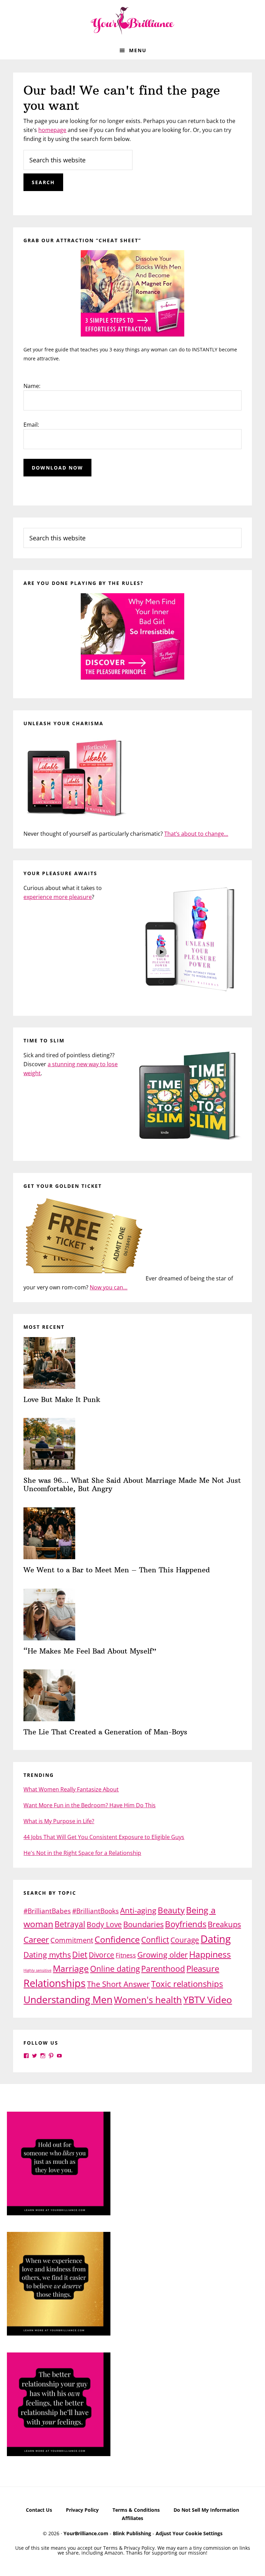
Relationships (55, 1983)
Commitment (72, 1940)
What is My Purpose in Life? (59, 1821)
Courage (185, 1940)
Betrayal (70, 1924)
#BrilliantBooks (95, 1911)
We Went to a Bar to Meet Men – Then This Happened (117, 1570)
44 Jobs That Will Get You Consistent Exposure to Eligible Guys (104, 1837)
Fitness (126, 1955)
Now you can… (109, 1287)
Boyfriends (186, 1924)
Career (36, 1939)
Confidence (117, 1939)
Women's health (148, 2000)
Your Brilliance (132, 21)
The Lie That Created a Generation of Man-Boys (105, 1732)
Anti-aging (138, 1910)
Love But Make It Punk (62, 1399)
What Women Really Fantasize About (71, 1789)
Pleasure (203, 1968)
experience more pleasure (58, 897)
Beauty (171, 1910)
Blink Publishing (132, 2533)
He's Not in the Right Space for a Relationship (82, 1853)
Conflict (155, 1940)
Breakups (224, 1924)
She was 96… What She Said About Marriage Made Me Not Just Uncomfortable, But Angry (132, 1484)
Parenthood (163, 1969)
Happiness (210, 1954)
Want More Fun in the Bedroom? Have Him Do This (90, 1805)
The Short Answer (118, 1984)
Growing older (163, 1954)
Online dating (115, 1969)
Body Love (104, 1924)
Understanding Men (68, 1999)
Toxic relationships (187, 1984)
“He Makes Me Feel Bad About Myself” (90, 1651)
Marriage (71, 1968)
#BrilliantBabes (47, 1911)
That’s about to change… (196, 834)
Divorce (101, 1955)
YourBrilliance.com (86, 2533)
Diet (80, 1954)
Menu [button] (138, 50)
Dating (216, 1939)
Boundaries (143, 1924)
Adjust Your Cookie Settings (189, 2533)
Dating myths (47, 1955)
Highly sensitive (37, 1970)
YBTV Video (208, 2000)
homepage (52, 130)
